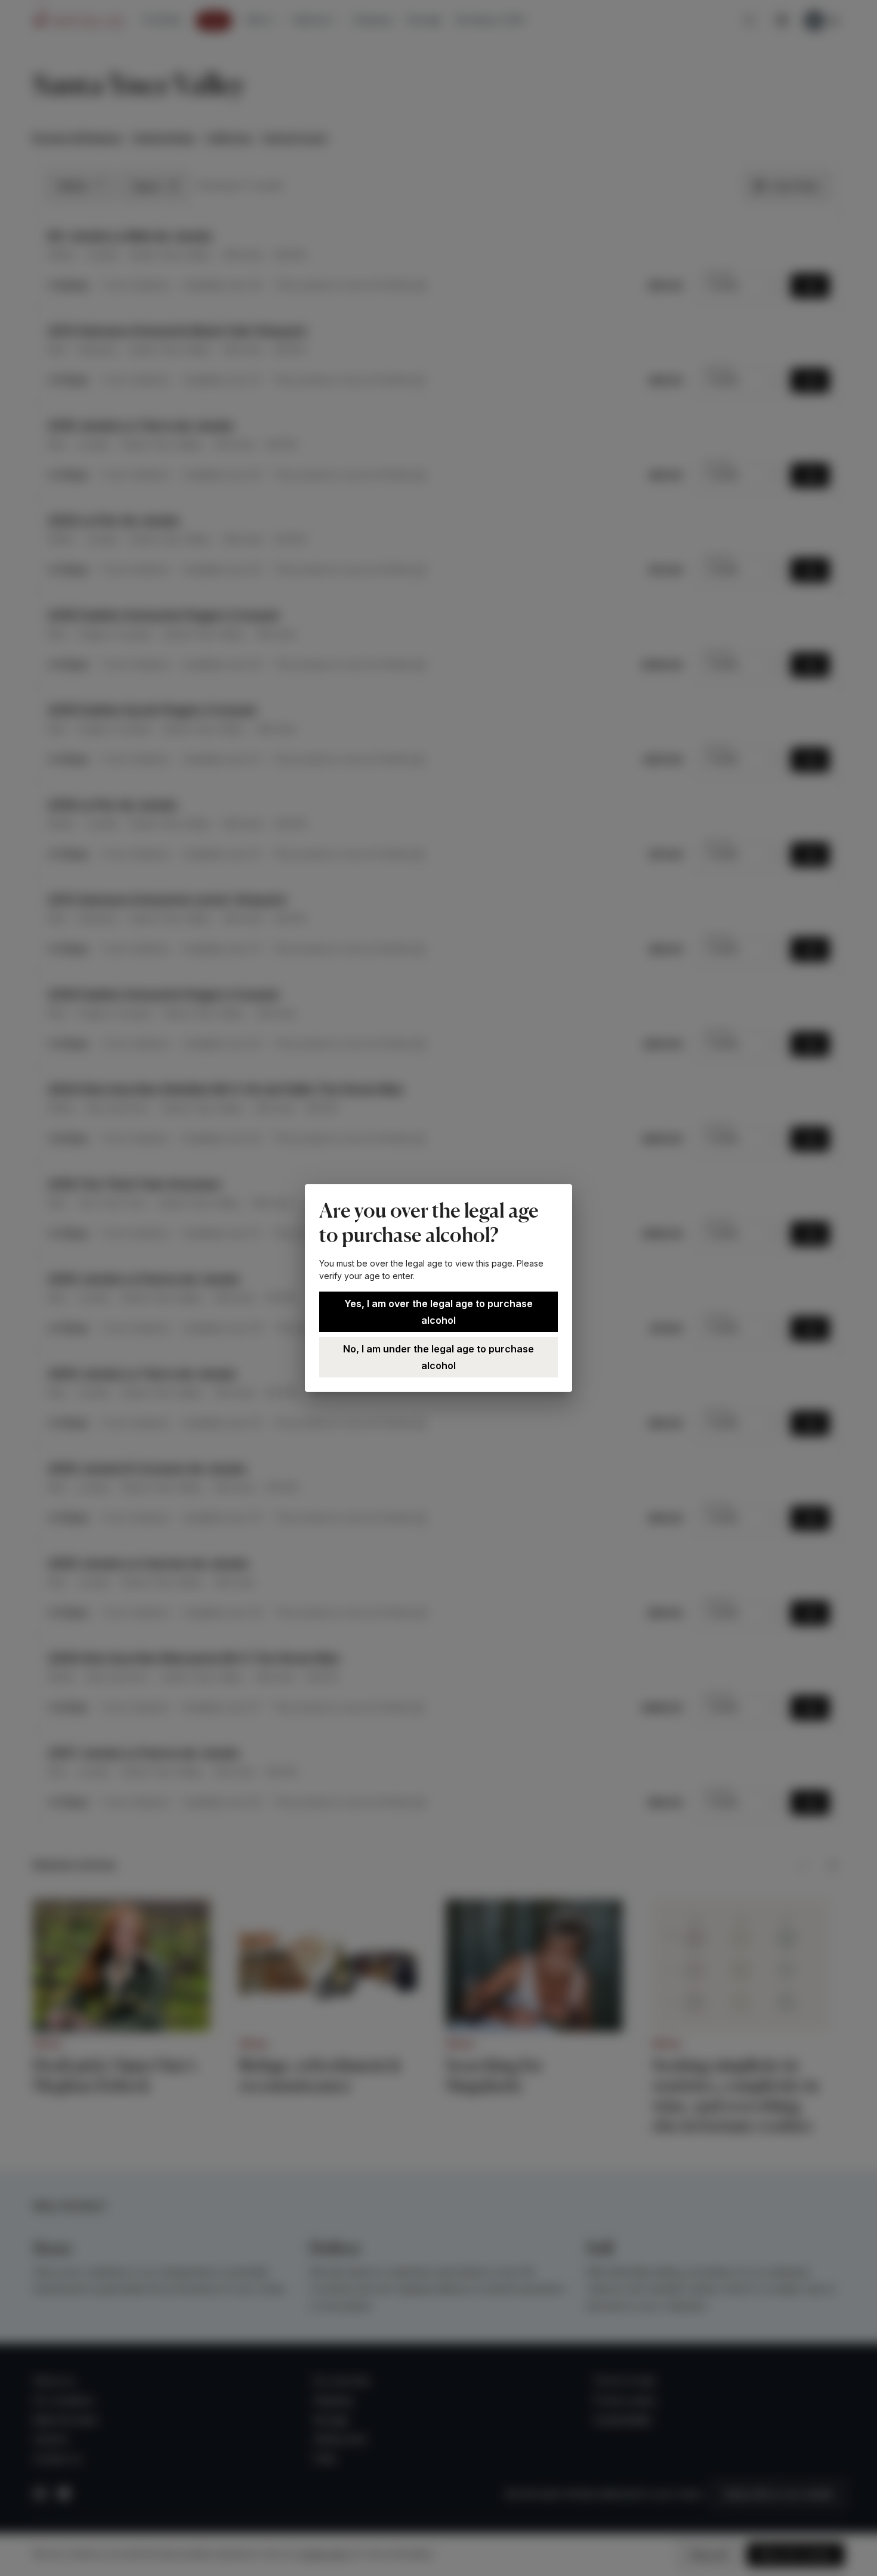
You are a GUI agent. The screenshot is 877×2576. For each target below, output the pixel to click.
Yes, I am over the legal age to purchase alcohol (438, 1312)
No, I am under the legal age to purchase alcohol (438, 1357)
